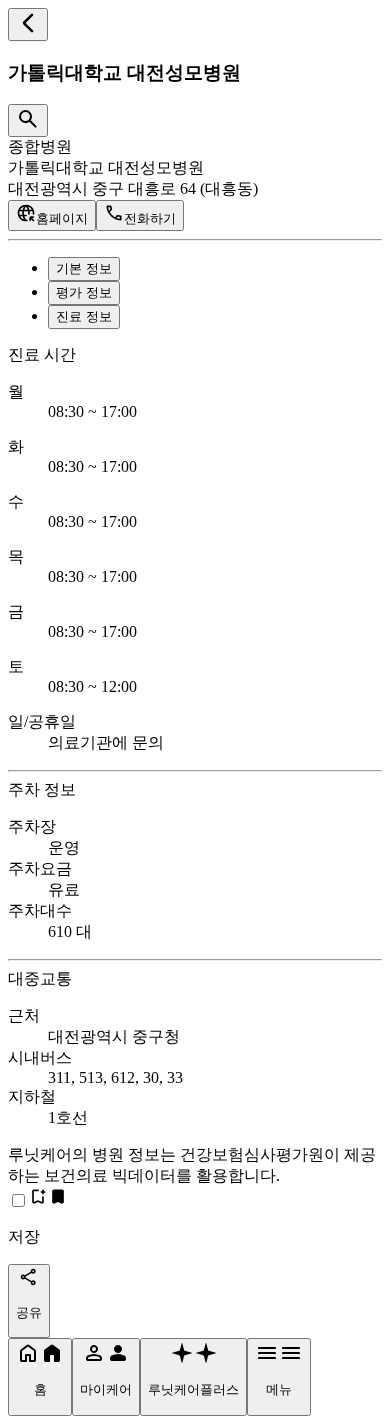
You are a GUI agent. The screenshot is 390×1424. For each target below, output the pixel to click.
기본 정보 (84, 268)
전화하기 (150, 218)
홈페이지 (62, 218)
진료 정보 (84, 316)
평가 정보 (84, 292)
